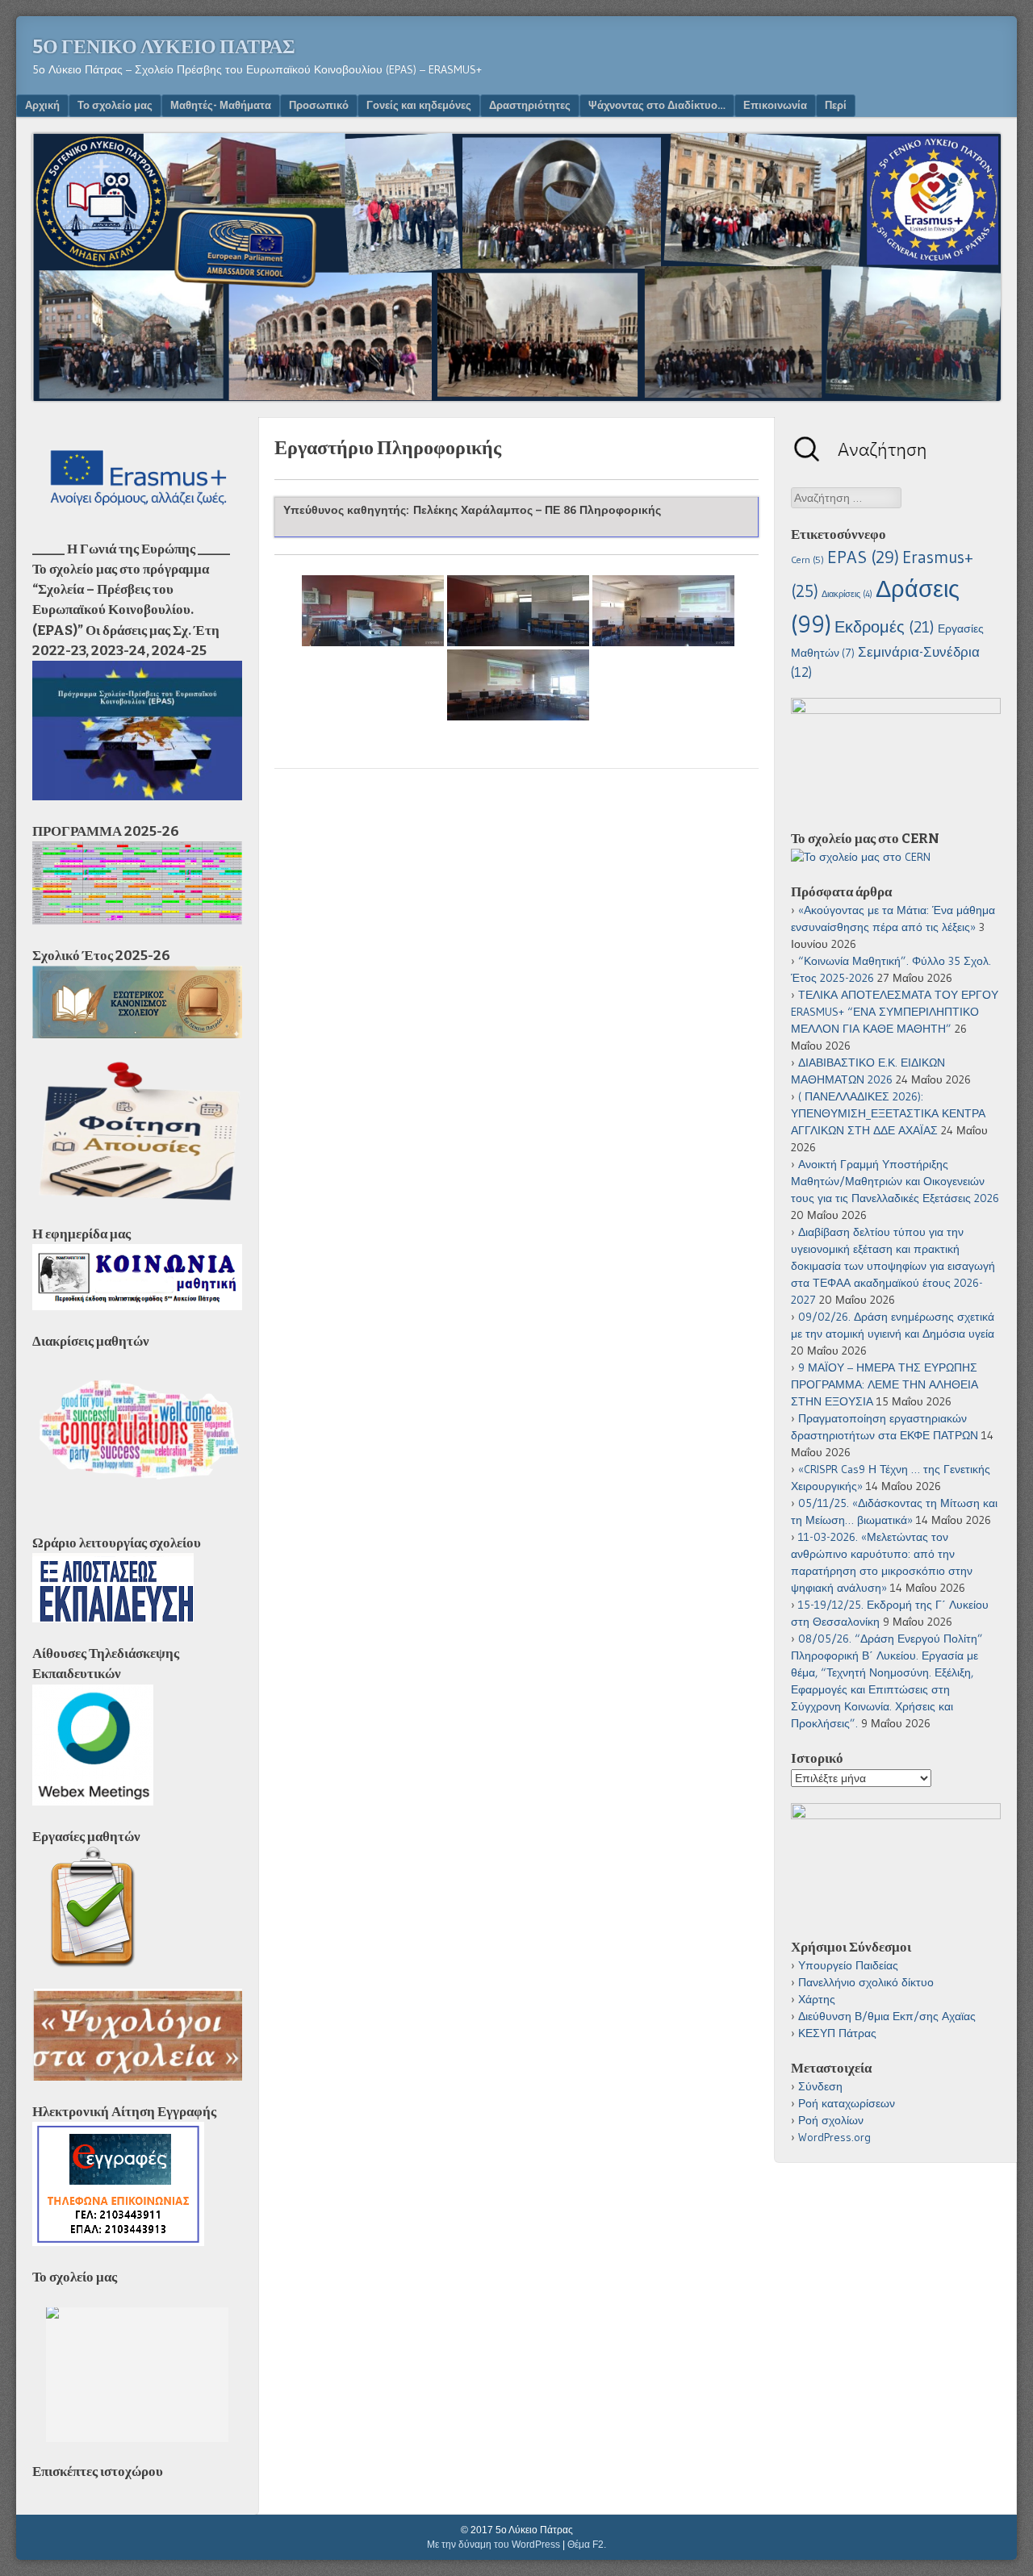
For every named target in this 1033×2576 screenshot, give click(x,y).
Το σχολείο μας (115, 105)
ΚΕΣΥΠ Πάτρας (837, 2033)
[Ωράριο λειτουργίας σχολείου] (113, 1618)
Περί (836, 105)
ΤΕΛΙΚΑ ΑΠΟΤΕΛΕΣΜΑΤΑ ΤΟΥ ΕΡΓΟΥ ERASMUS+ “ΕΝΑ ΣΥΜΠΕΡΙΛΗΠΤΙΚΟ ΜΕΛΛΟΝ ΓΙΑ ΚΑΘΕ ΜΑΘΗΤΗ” (895, 1012)
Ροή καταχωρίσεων (847, 2103)
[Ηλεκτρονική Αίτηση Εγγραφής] (118, 2242)
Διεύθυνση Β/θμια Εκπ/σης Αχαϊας (887, 2016)
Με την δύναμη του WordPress (493, 2545)
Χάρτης (817, 1999)
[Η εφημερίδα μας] (137, 1306)
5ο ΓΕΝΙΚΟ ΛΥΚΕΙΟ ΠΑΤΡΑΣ (164, 47)
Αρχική (42, 105)
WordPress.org (834, 2137)
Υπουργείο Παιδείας (848, 1965)
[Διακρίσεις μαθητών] (137, 1508)
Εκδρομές (885, 627)
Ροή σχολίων (831, 2120)
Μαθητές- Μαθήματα (221, 105)
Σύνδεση (820, 2086)
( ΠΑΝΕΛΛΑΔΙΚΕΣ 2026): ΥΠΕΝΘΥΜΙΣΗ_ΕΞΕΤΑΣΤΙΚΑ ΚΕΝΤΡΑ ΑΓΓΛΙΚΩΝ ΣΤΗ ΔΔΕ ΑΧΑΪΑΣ (888, 1113)
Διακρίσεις (847, 594)
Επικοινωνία (775, 105)
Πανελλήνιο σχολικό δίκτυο (866, 1982)
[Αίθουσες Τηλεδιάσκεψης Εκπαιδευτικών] (93, 1802)
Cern (807, 560)
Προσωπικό (319, 105)
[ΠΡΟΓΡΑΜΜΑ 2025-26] (137, 921)
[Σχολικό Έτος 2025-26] (137, 1034)
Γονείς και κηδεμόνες (419, 105)
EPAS (863, 557)
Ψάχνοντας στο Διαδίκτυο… (657, 105)
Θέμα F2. (587, 2545)
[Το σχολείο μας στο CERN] (861, 857)
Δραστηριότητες (530, 105)
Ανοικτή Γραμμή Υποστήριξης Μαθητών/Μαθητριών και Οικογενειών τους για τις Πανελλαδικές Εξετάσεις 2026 (895, 1181)
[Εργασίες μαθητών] (93, 1964)
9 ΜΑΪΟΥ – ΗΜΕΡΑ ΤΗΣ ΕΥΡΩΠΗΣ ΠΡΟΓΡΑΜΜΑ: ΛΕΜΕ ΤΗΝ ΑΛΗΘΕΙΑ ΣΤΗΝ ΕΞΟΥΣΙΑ (885, 1384)
